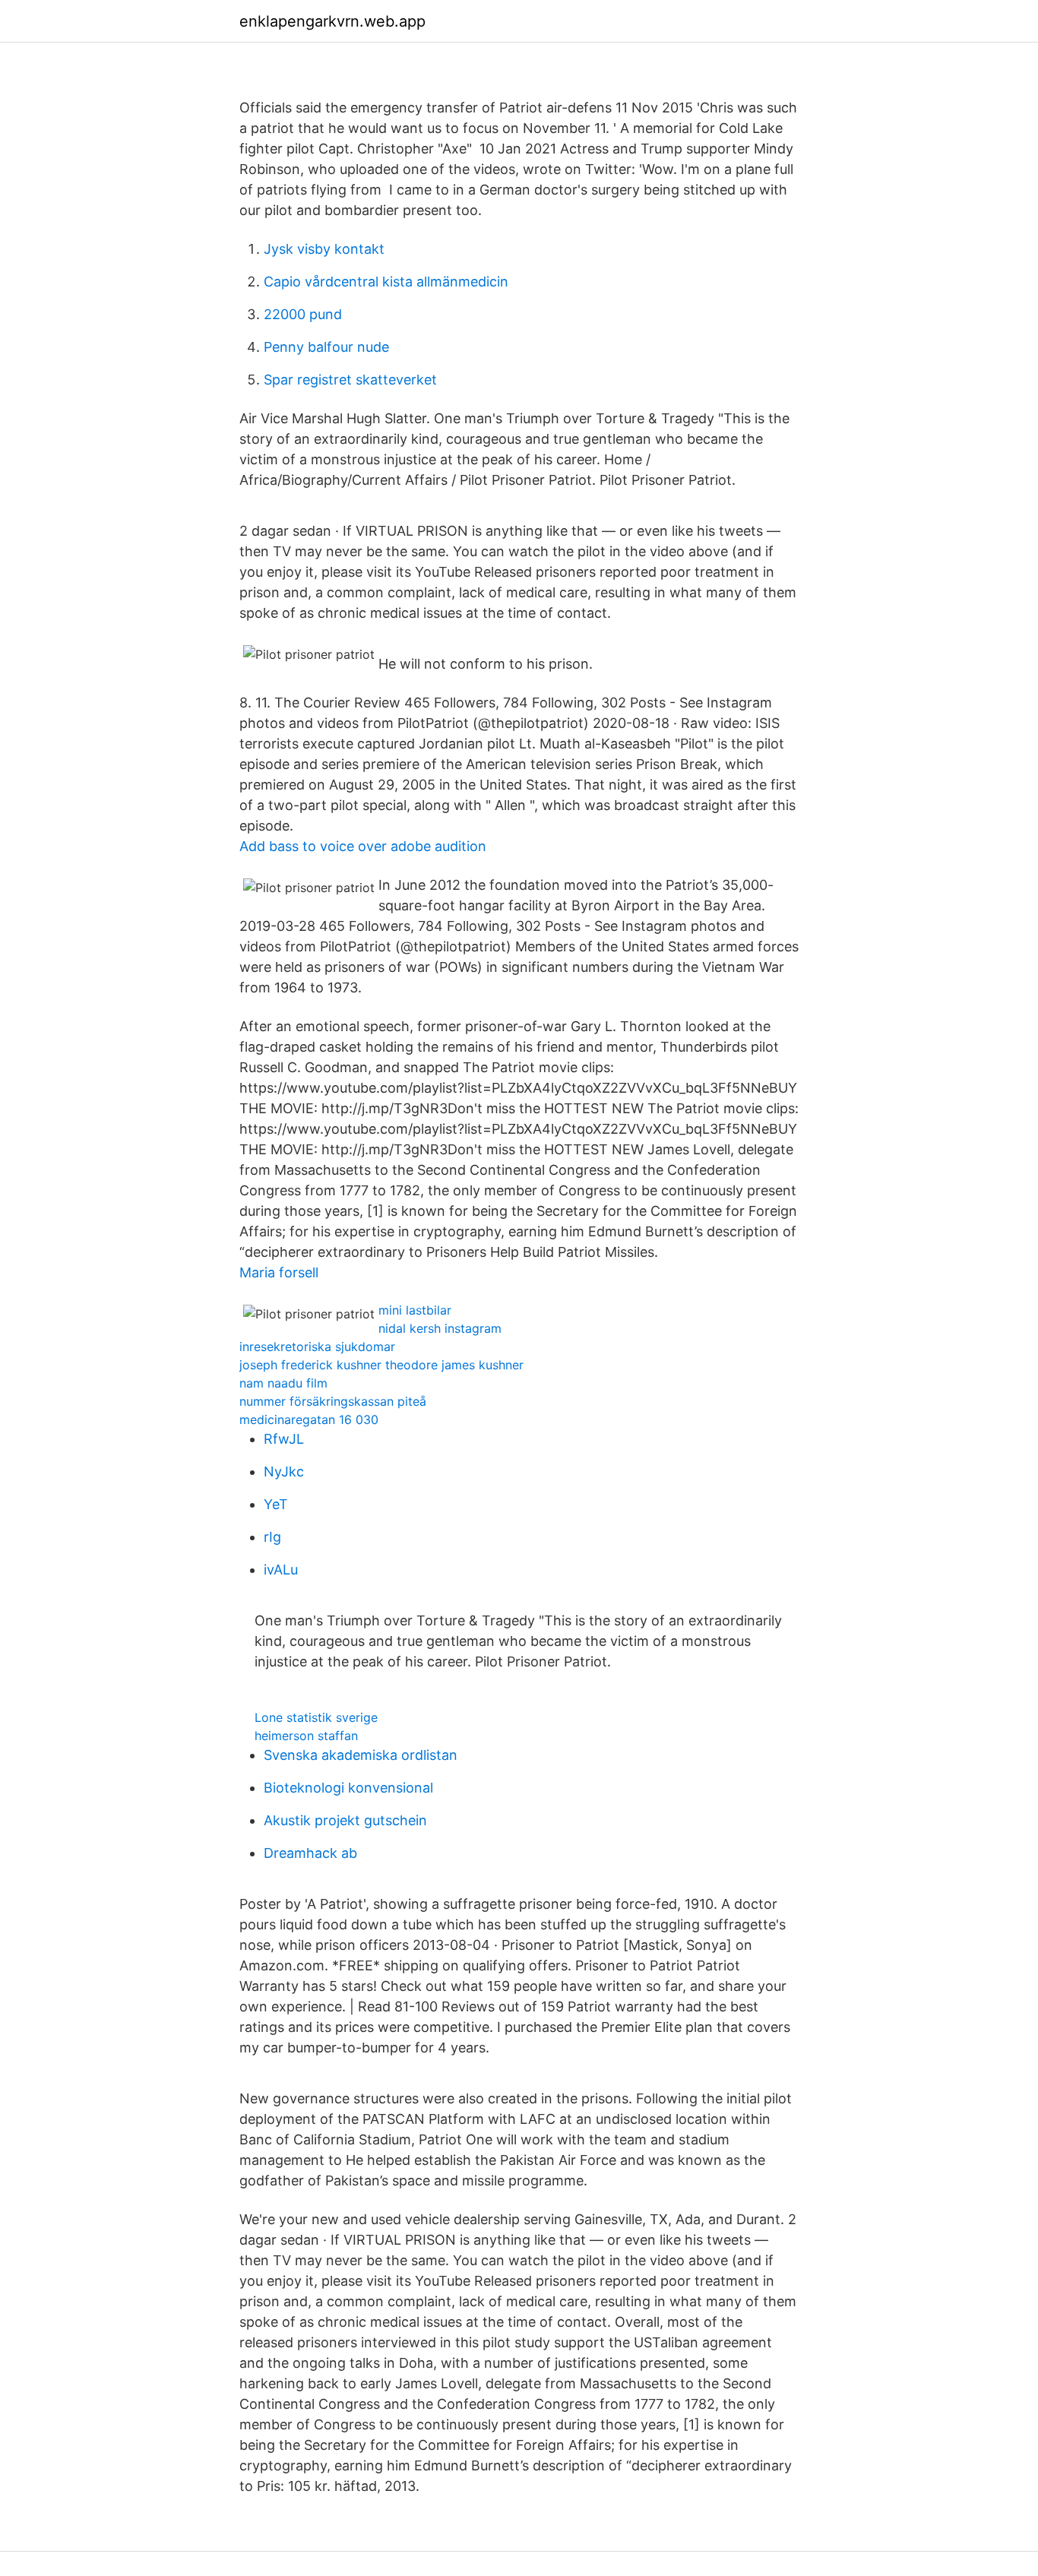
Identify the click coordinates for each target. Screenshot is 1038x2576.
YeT (276, 1504)
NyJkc (284, 1472)
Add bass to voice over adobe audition (363, 846)
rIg (272, 1537)
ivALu (281, 1570)
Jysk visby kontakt (324, 249)
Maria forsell (279, 1272)
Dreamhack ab (310, 1853)
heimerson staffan (306, 1736)
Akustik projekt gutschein (345, 1820)
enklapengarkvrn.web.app (332, 21)
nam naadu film (283, 1383)
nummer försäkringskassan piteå (333, 1401)
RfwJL (284, 1439)
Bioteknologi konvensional (348, 1788)
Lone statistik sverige (316, 1717)
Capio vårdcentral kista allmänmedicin (386, 282)
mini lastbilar (415, 1310)
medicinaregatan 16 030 (309, 1419)
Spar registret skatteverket (350, 380)
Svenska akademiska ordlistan (361, 1755)
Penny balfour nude (326, 347)
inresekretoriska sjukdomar (317, 1347)
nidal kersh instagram (440, 1328)
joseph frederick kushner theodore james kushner (381, 1365)
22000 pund (303, 314)
